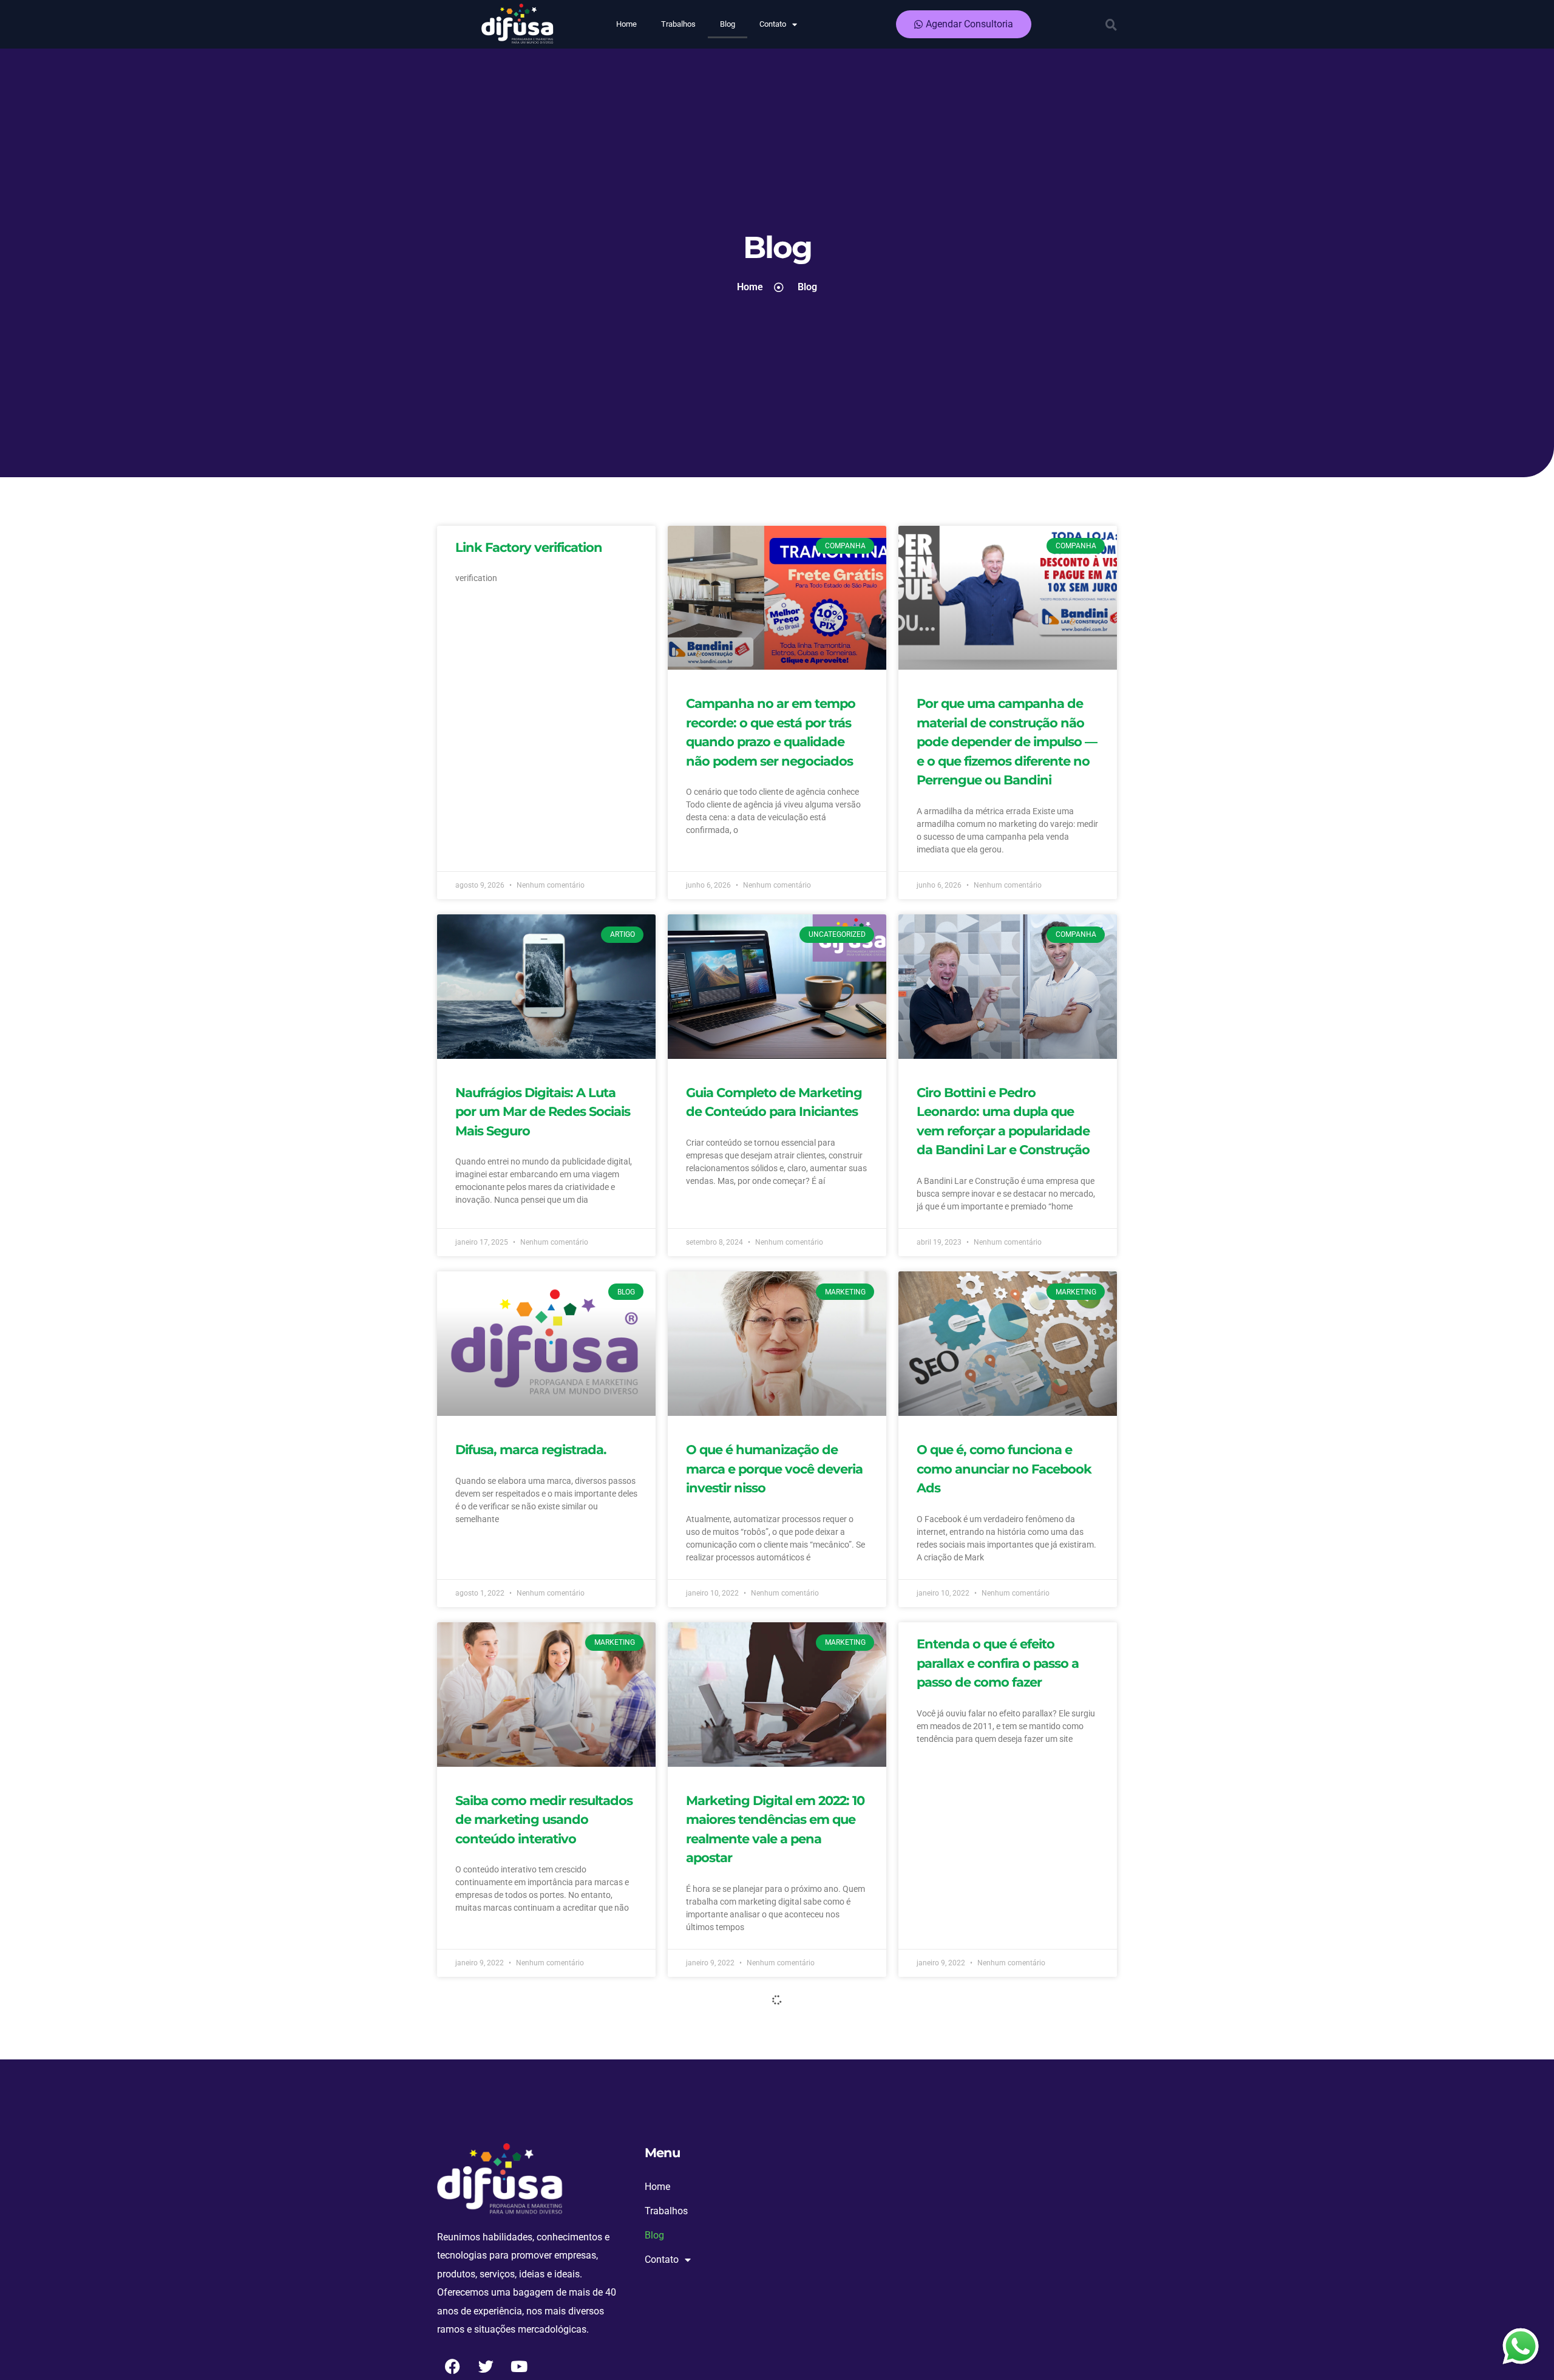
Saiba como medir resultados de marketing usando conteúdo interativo (544, 1820)
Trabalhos (678, 24)
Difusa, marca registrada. (531, 1450)
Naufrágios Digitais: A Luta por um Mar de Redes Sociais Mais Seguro (543, 1112)
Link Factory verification (529, 547)
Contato (773, 24)
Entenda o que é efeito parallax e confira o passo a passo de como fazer (998, 1663)
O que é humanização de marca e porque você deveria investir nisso (774, 1469)
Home (626, 24)
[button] (1111, 24)
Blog (728, 24)
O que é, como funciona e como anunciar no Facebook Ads (1004, 1469)
